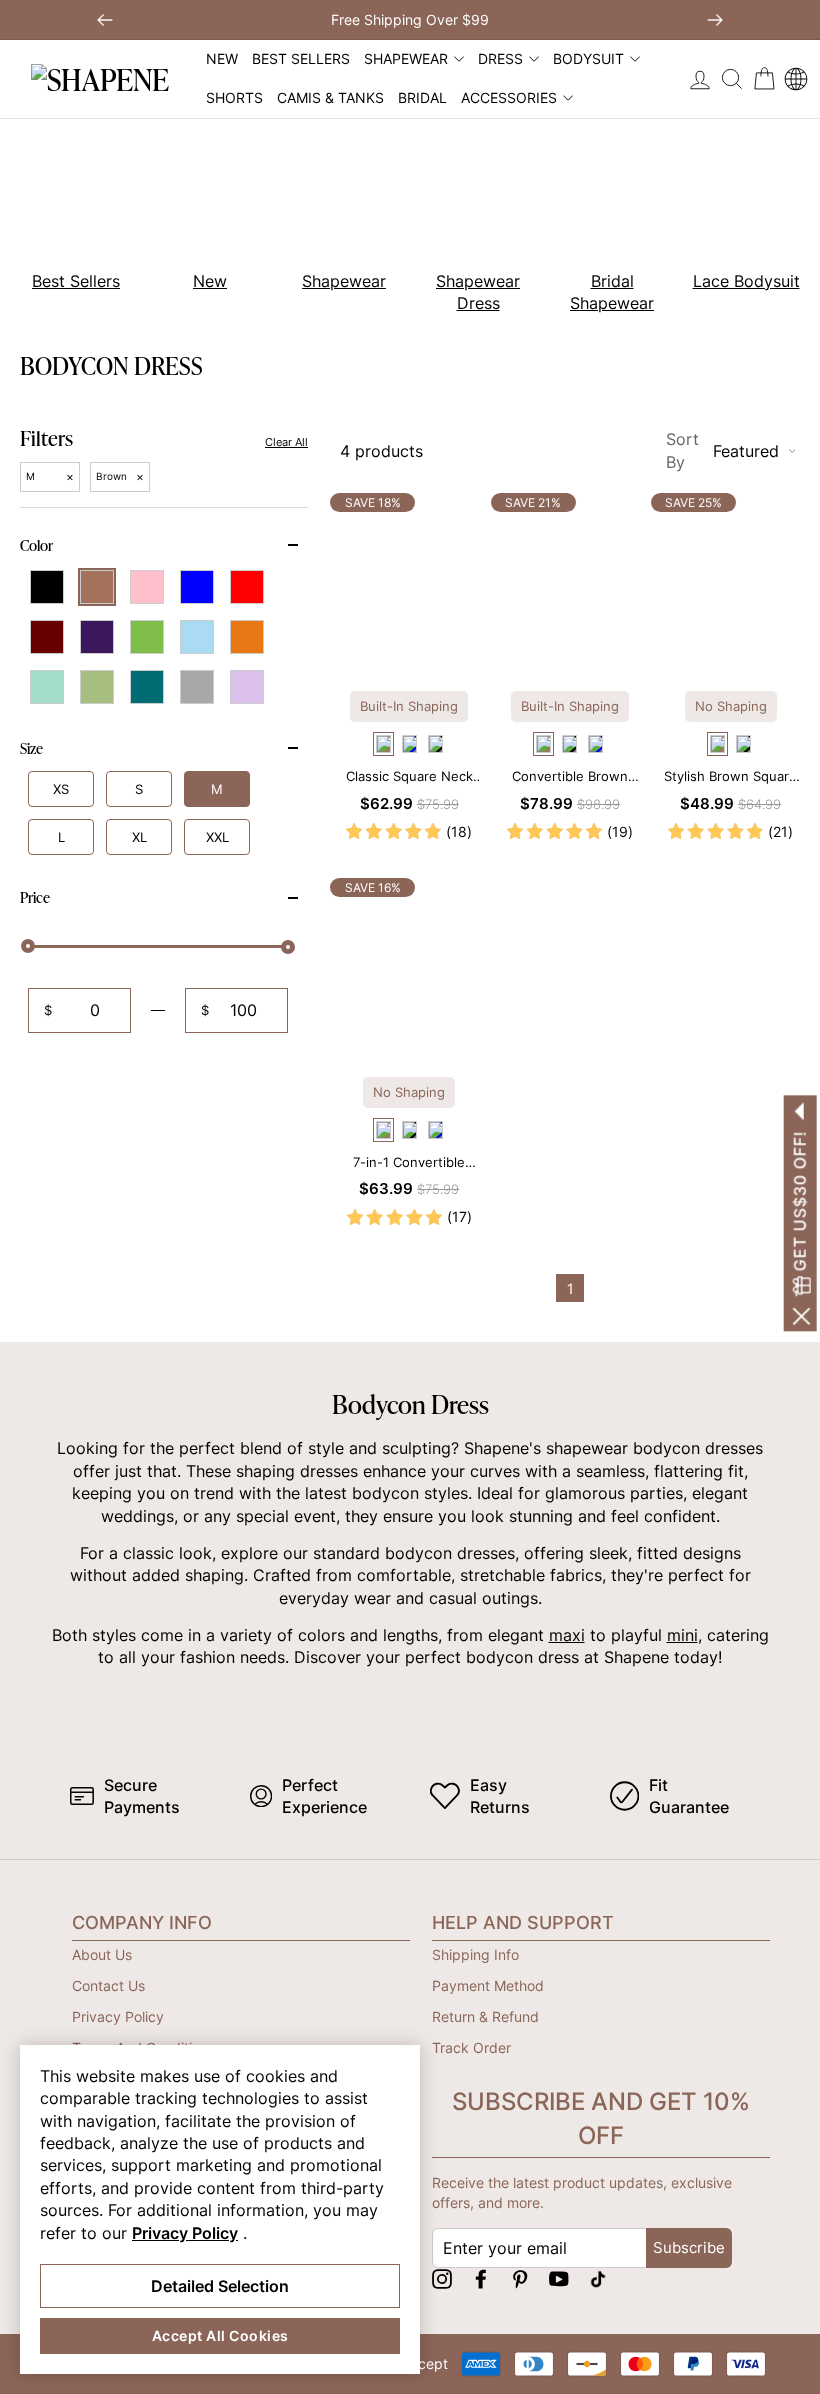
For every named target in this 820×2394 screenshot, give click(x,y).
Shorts (234, 97)
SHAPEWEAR (406, 58)
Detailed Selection (220, 2286)
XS (61, 789)
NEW (222, 58)
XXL (217, 837)
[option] (199, 220)
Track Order (471, 2047)
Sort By (722, 450)
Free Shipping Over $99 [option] (410, 19)
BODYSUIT (588, 58)
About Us (102, 1954)
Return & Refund (485, 2016)
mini (682, 1635)
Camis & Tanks (330, 97)
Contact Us (108, 1985)
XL (139, 837)
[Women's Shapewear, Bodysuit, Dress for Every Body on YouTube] (559, 2278)
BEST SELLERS (301, 58)
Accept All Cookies (220, 2335)
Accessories (509, 97)
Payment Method (488, 1985)
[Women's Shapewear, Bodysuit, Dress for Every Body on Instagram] (442, 2278)
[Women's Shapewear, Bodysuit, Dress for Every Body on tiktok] (598, 2278)
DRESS (500, 58)
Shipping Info (475, 1954)
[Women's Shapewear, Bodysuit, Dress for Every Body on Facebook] (481, 2278)
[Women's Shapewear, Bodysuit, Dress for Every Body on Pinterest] (520, 2278)
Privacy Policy (118, 2016)
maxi (567, 1635)
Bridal (422, 97)
